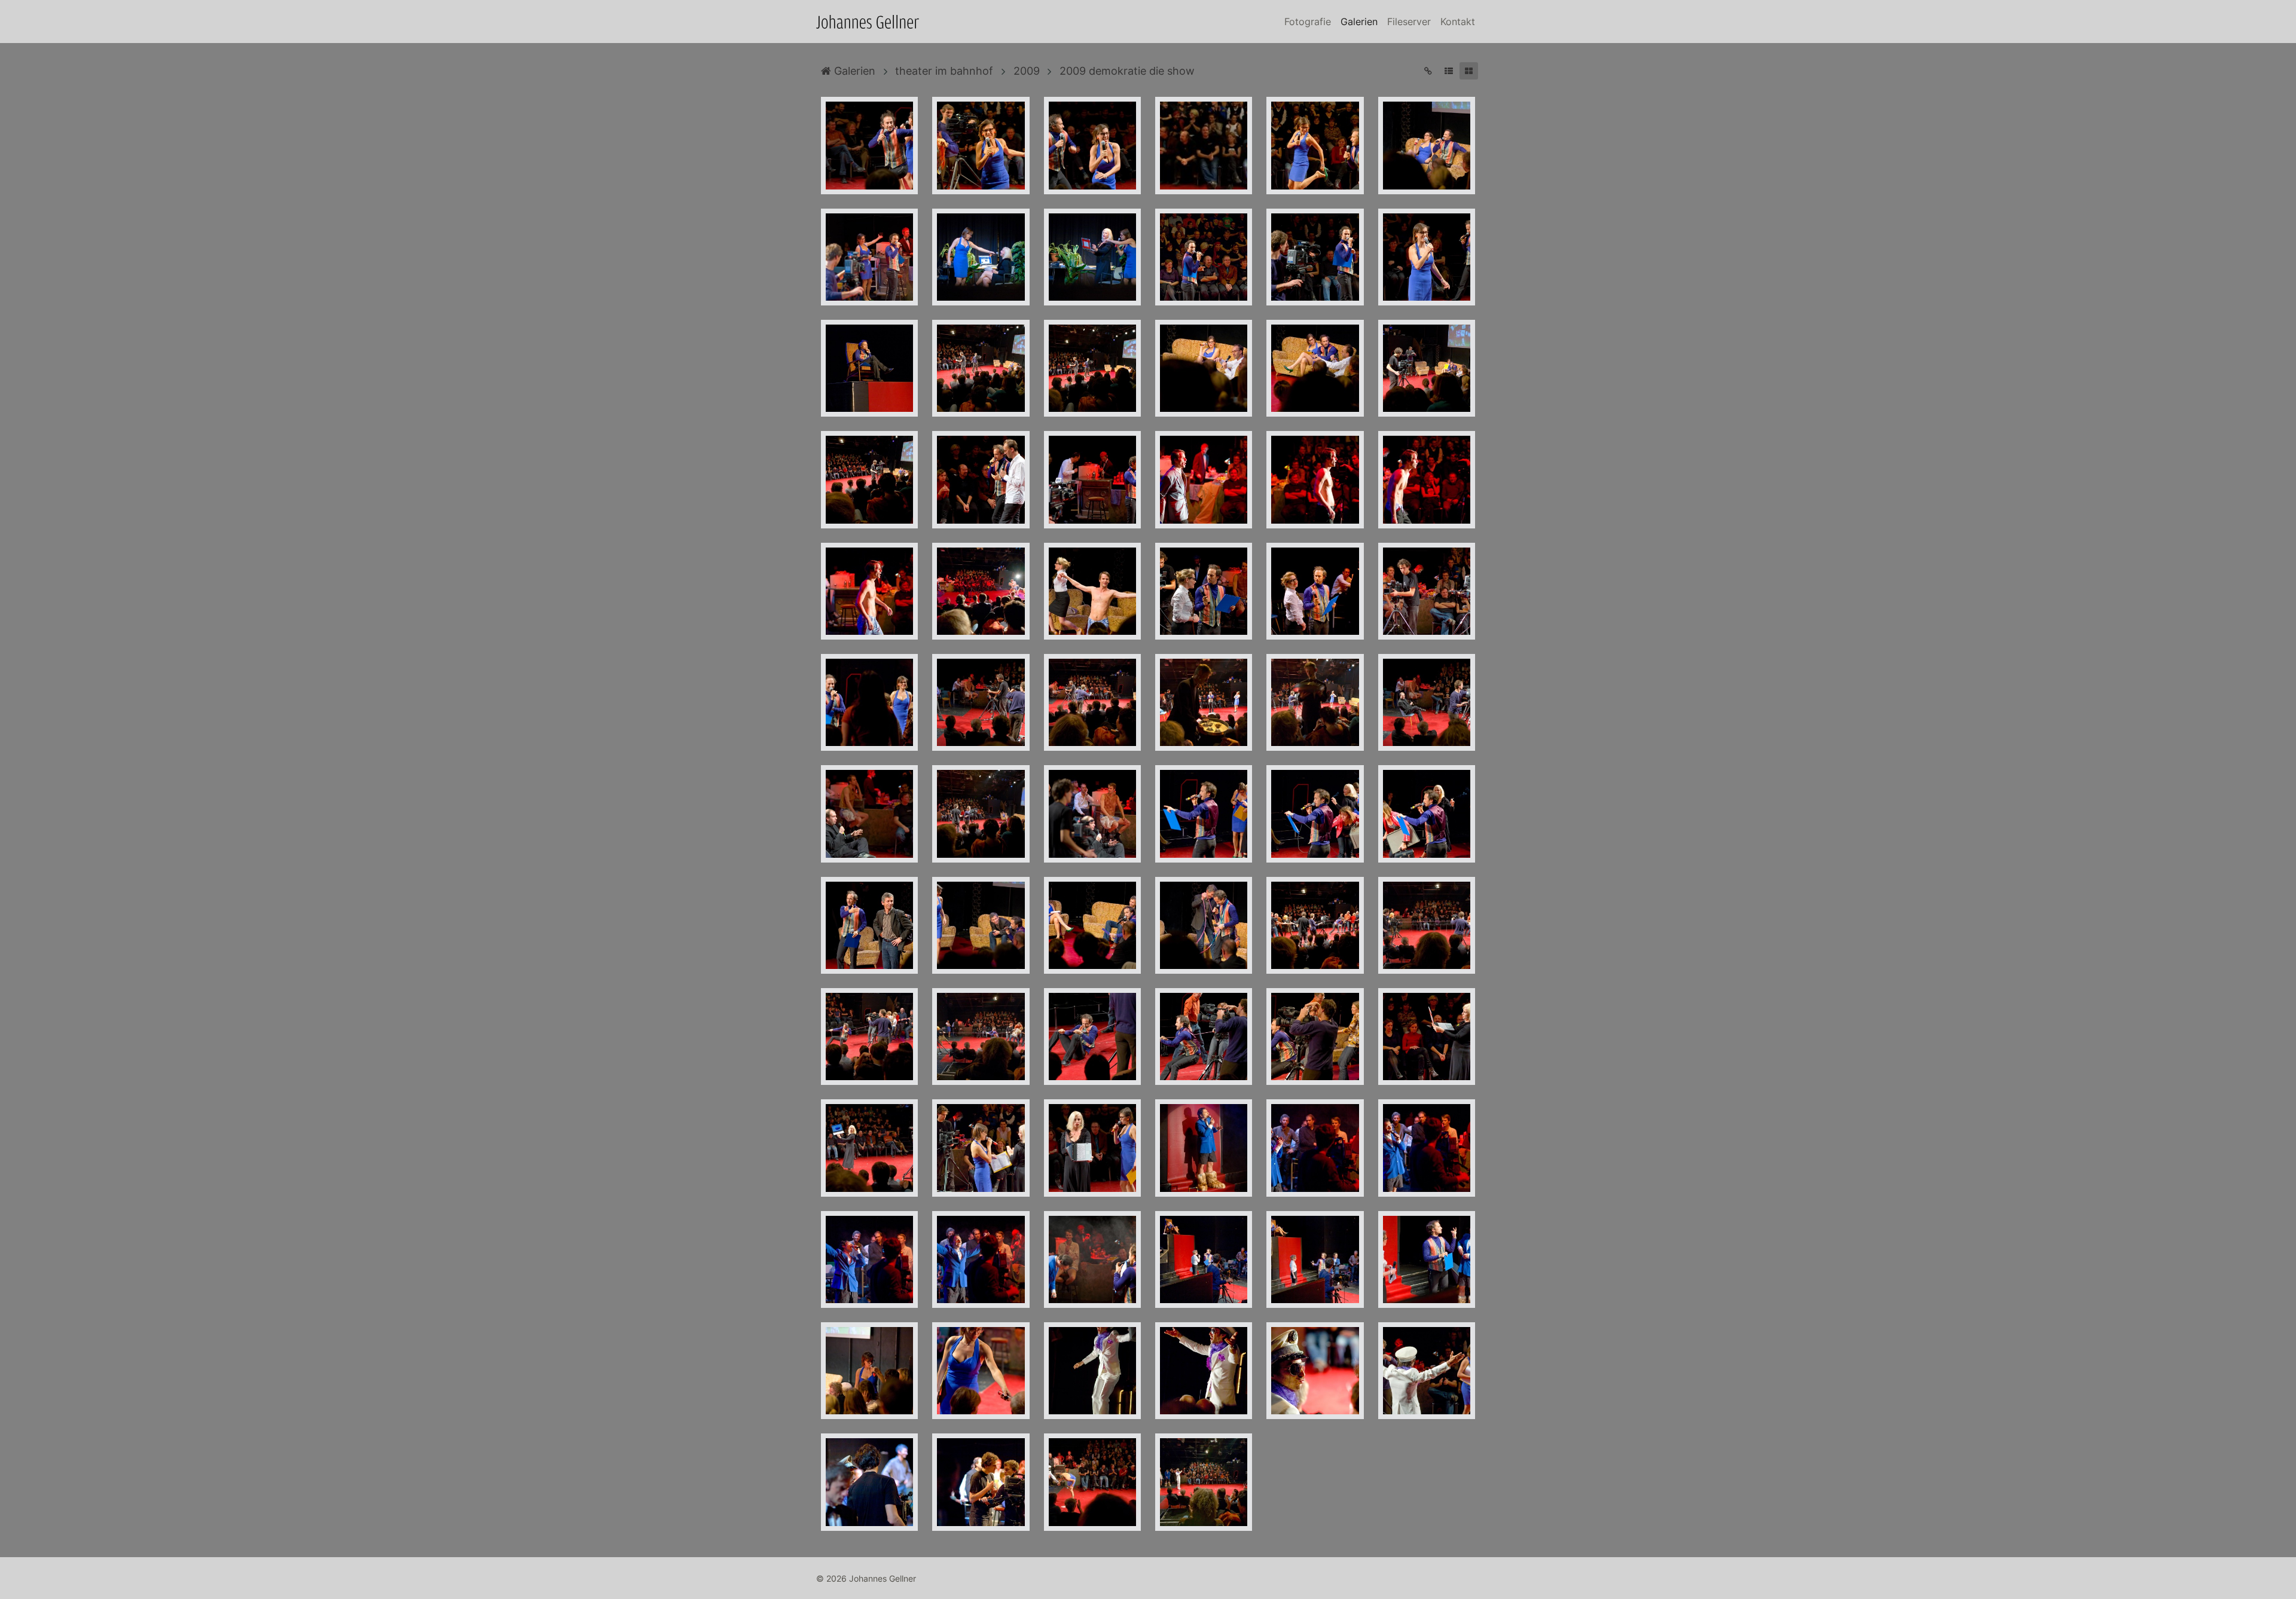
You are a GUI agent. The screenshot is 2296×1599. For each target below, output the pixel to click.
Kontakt (1458, 22)
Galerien (1359, 22)
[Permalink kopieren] (1428, 71)
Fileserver (1409, 22)
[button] (1448, 71)
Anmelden (11, 1588)
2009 (1027, 71)
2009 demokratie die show (1127, 71)
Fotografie (1308, 22)
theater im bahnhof (944, 71)
